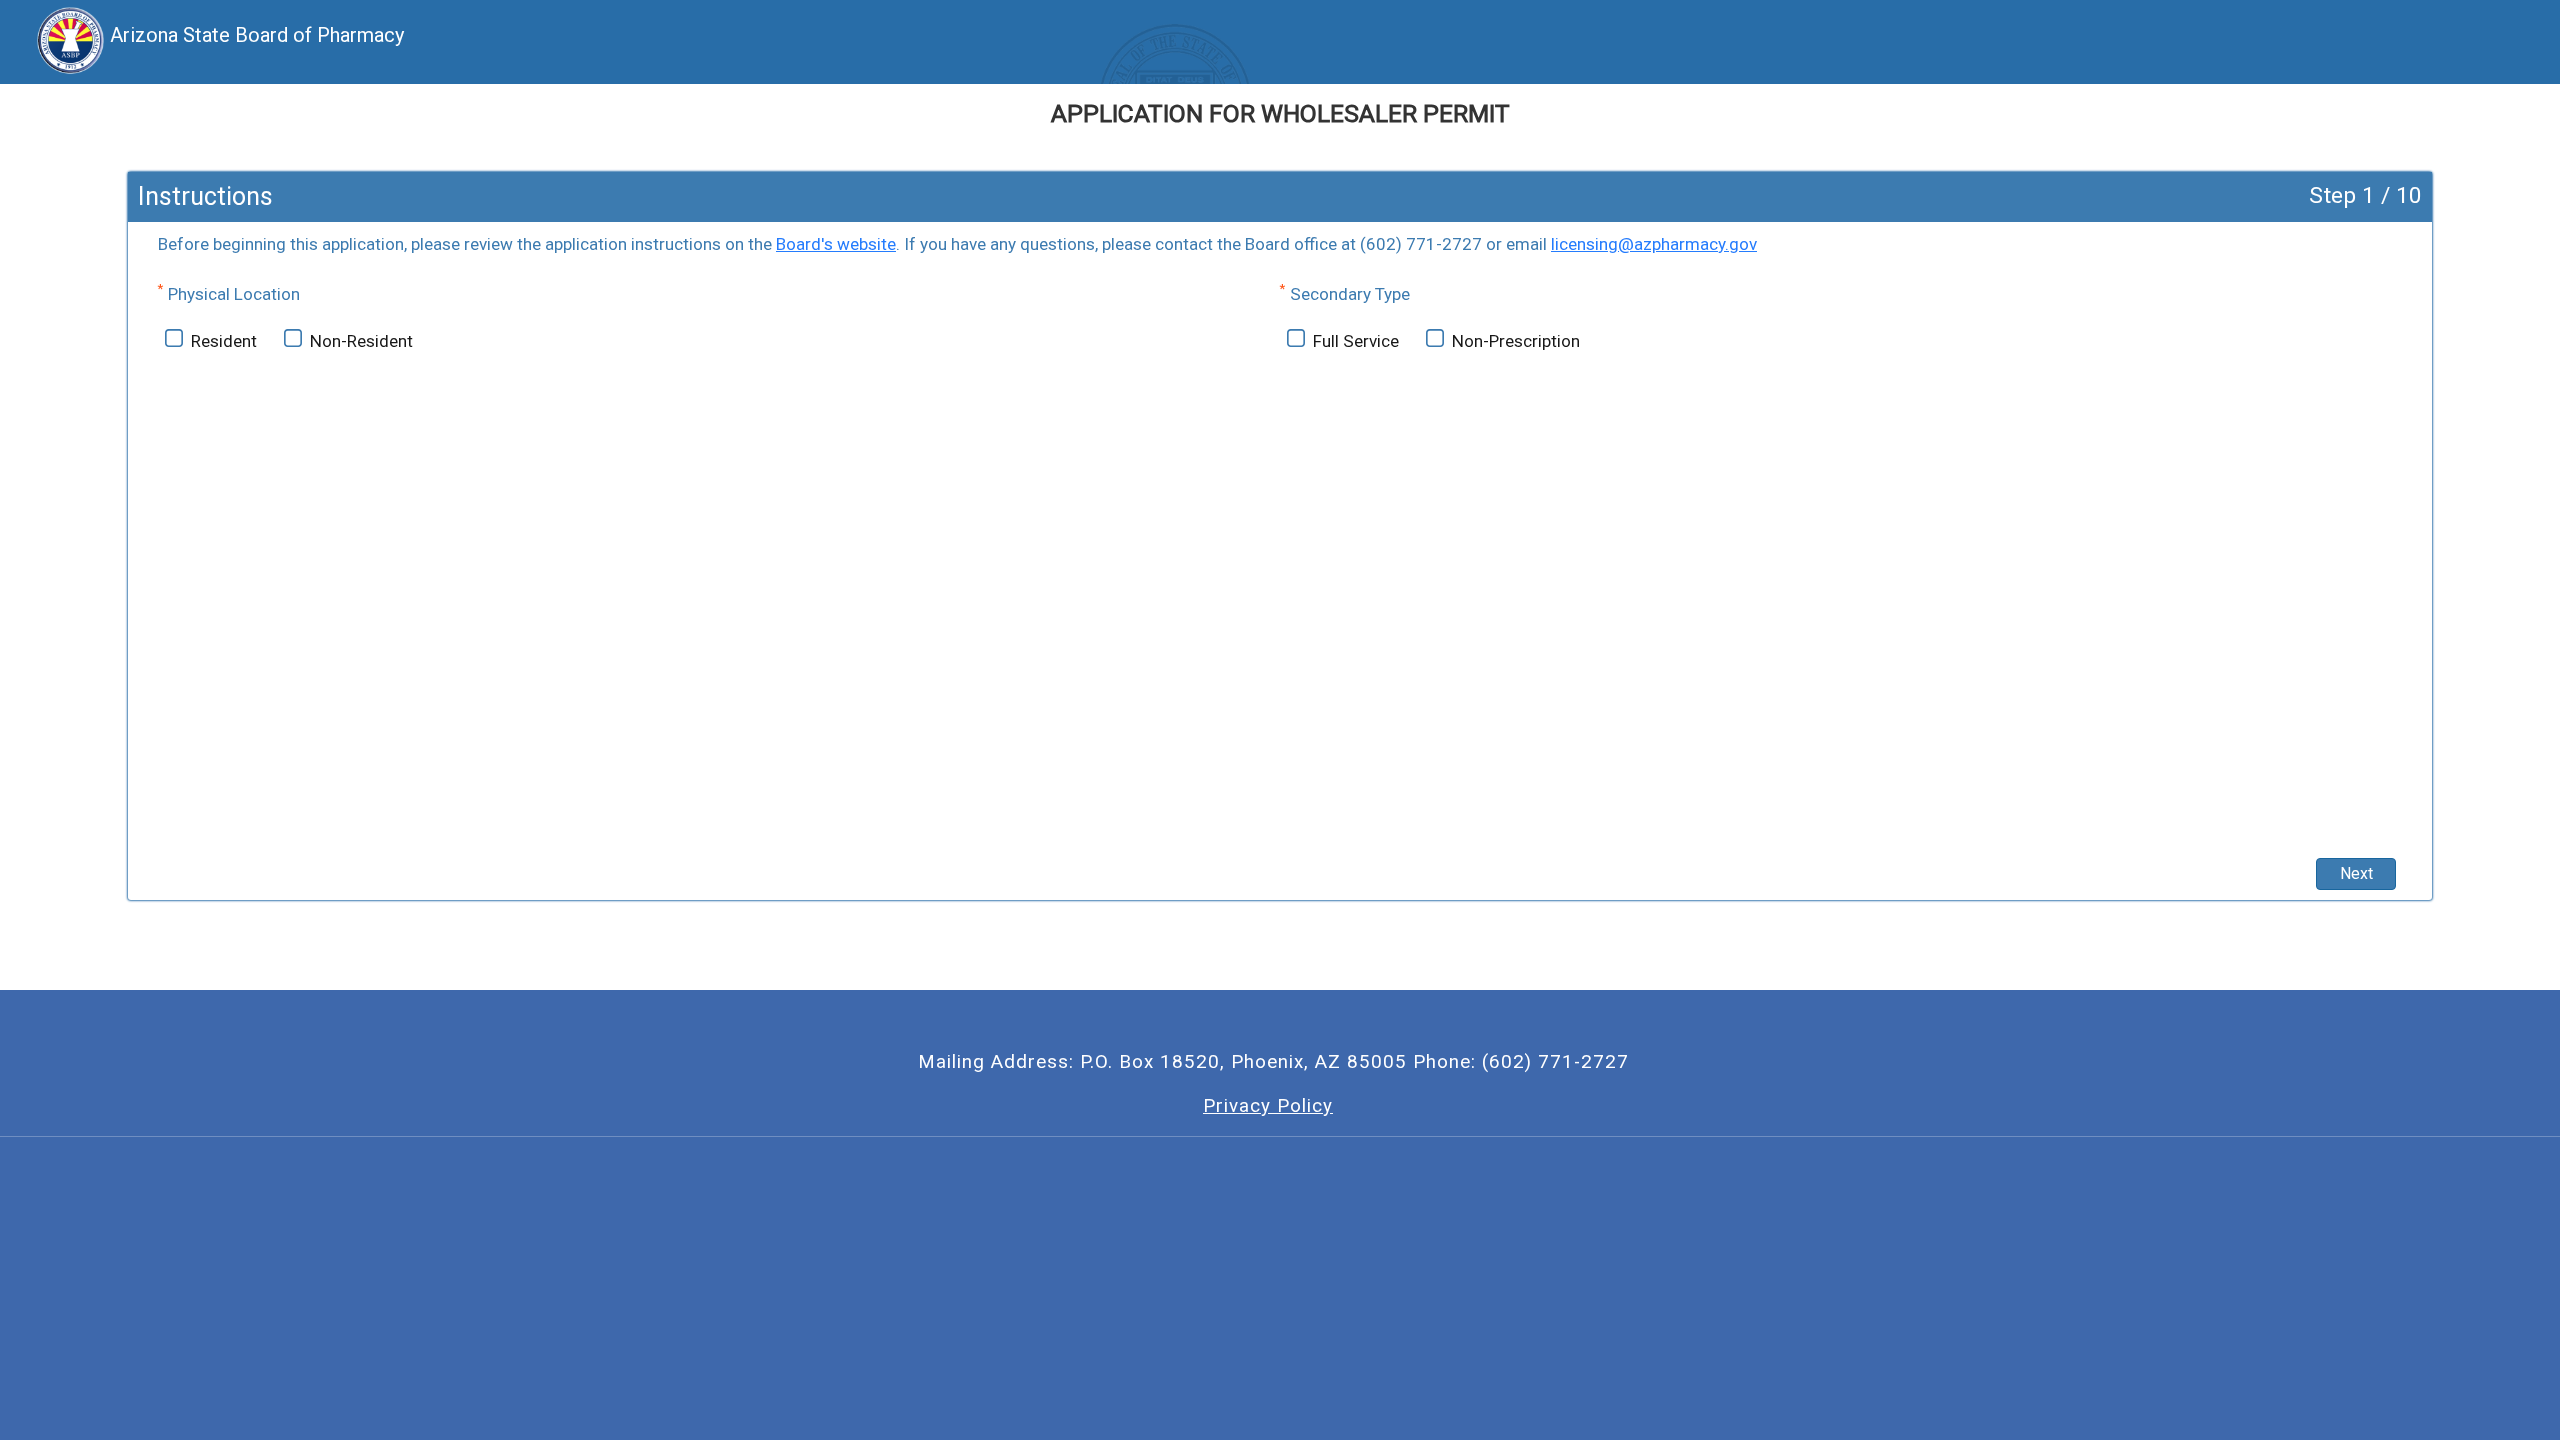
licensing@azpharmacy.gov (1654, 244)
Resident (224, 341)
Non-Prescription (1516, 341)
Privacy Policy (1268, 1106)
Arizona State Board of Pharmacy (257, 35)
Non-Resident (361, 341)
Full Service (1356, 341)
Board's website (836, 244)
